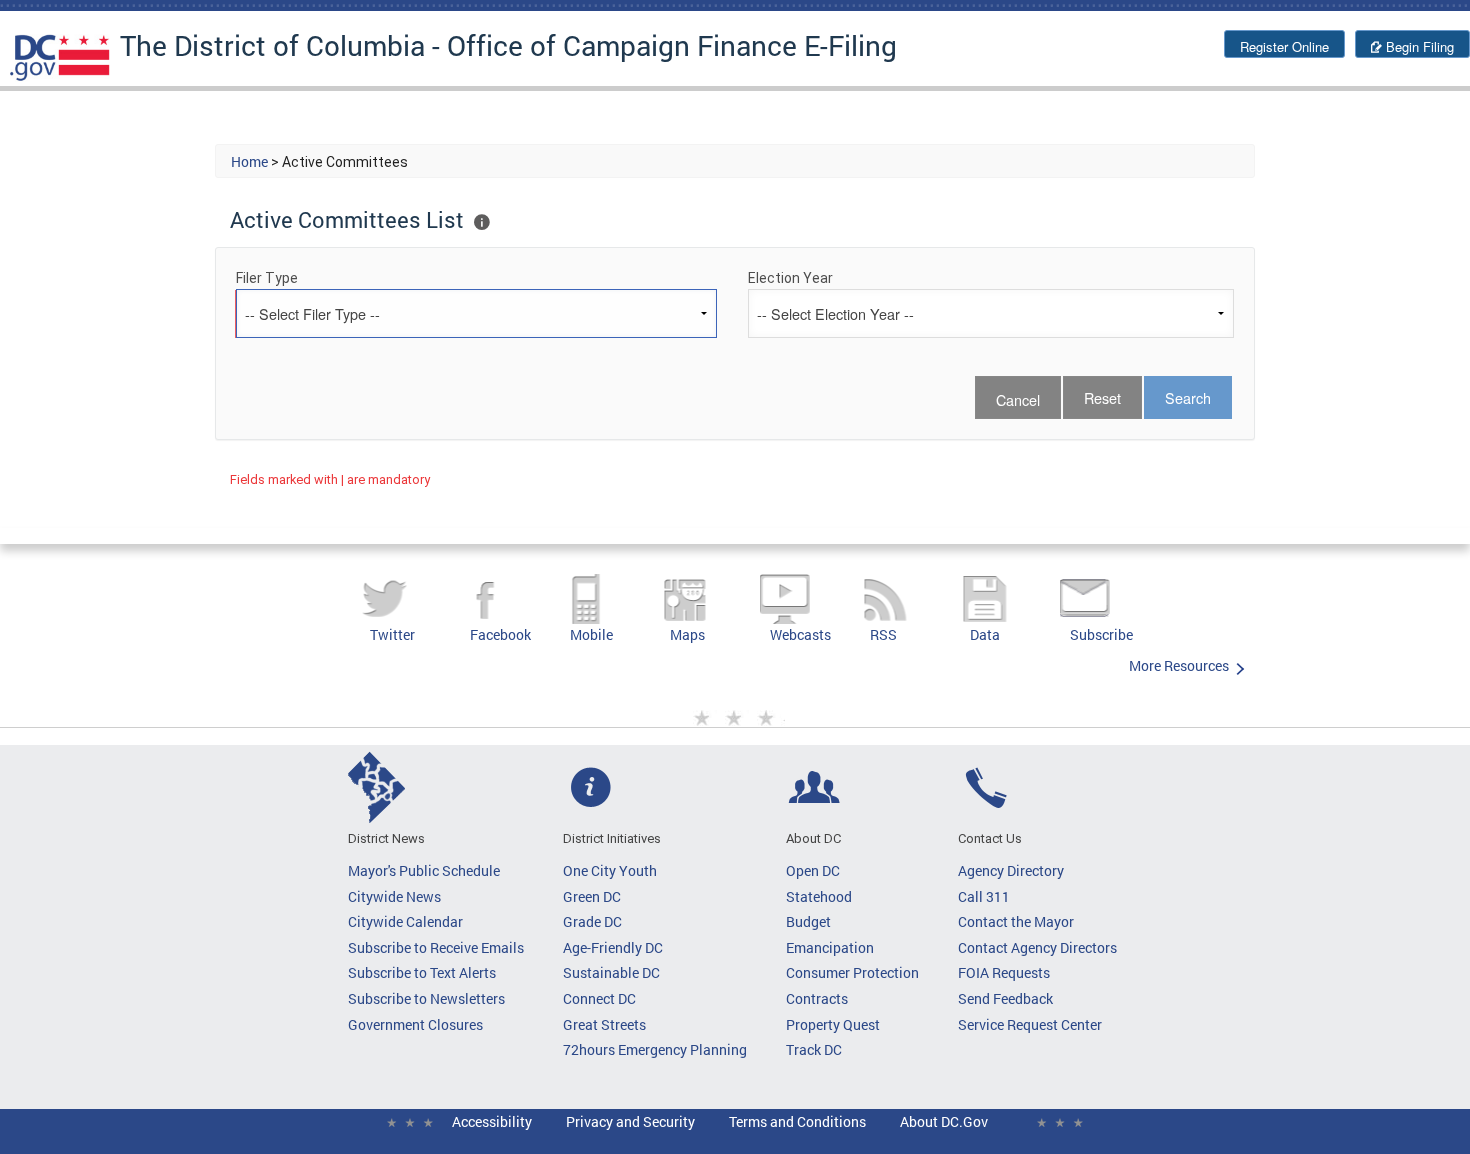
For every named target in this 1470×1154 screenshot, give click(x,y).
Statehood (819, 896)
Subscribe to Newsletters (426, 998)
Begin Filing (1420, 46)
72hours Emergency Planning (655, 1049)
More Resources (1179, 665)
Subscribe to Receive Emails (436, 947)
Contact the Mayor (1016, 921)
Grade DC (592, 921)
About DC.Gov (944, 1121)
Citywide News (394, 896)
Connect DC (599, 998)
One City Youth (610, 870)
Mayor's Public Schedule (424, 870)
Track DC (814, 1049)
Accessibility (492, 1121)
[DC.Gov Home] (60, 56)
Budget (808, 921)
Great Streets (604, 1024)
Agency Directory (1011, 870)
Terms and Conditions (797, 1121)
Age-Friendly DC (613, 947)
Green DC (592, 896)
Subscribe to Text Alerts (422, 972)
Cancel (1018, 399)
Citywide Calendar (405, 921)
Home (249, 161)
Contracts (817, 998)
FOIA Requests (1004, 972)
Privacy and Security (630, 1121)
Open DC (813, 870)
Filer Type (267, 278)
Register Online (1284, 46)
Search (1188, 397)
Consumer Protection (852, 972)
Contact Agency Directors (1037, 947)
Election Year (790, 278)
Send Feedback (1005, 998)
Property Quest (833, 1024)
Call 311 (984, 896)
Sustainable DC (611, 972)
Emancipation (830, 947)
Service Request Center (1030, 1024)
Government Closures (415, 1024)
